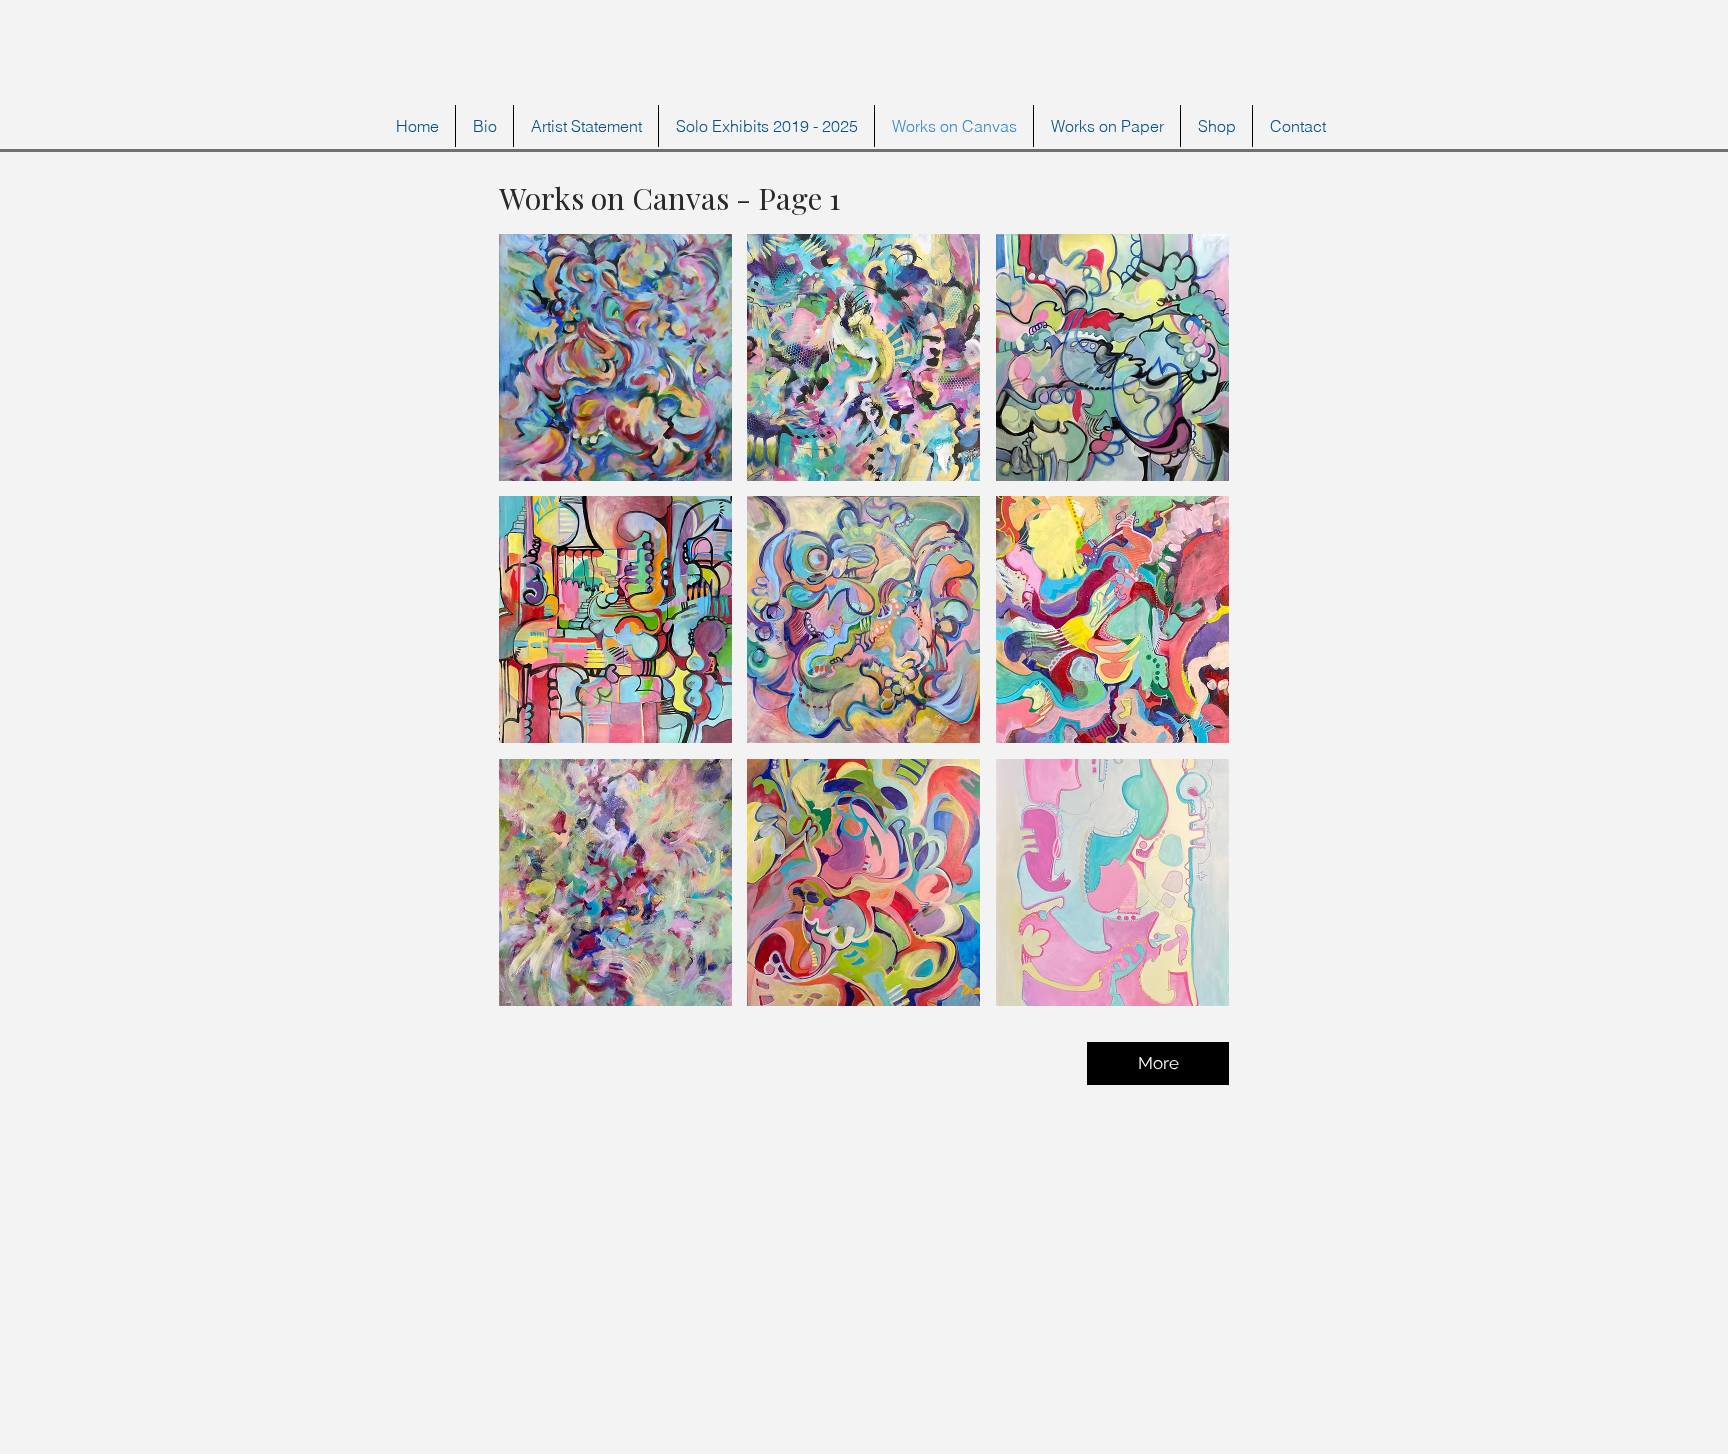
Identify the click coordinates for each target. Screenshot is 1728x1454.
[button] (615, 357)
